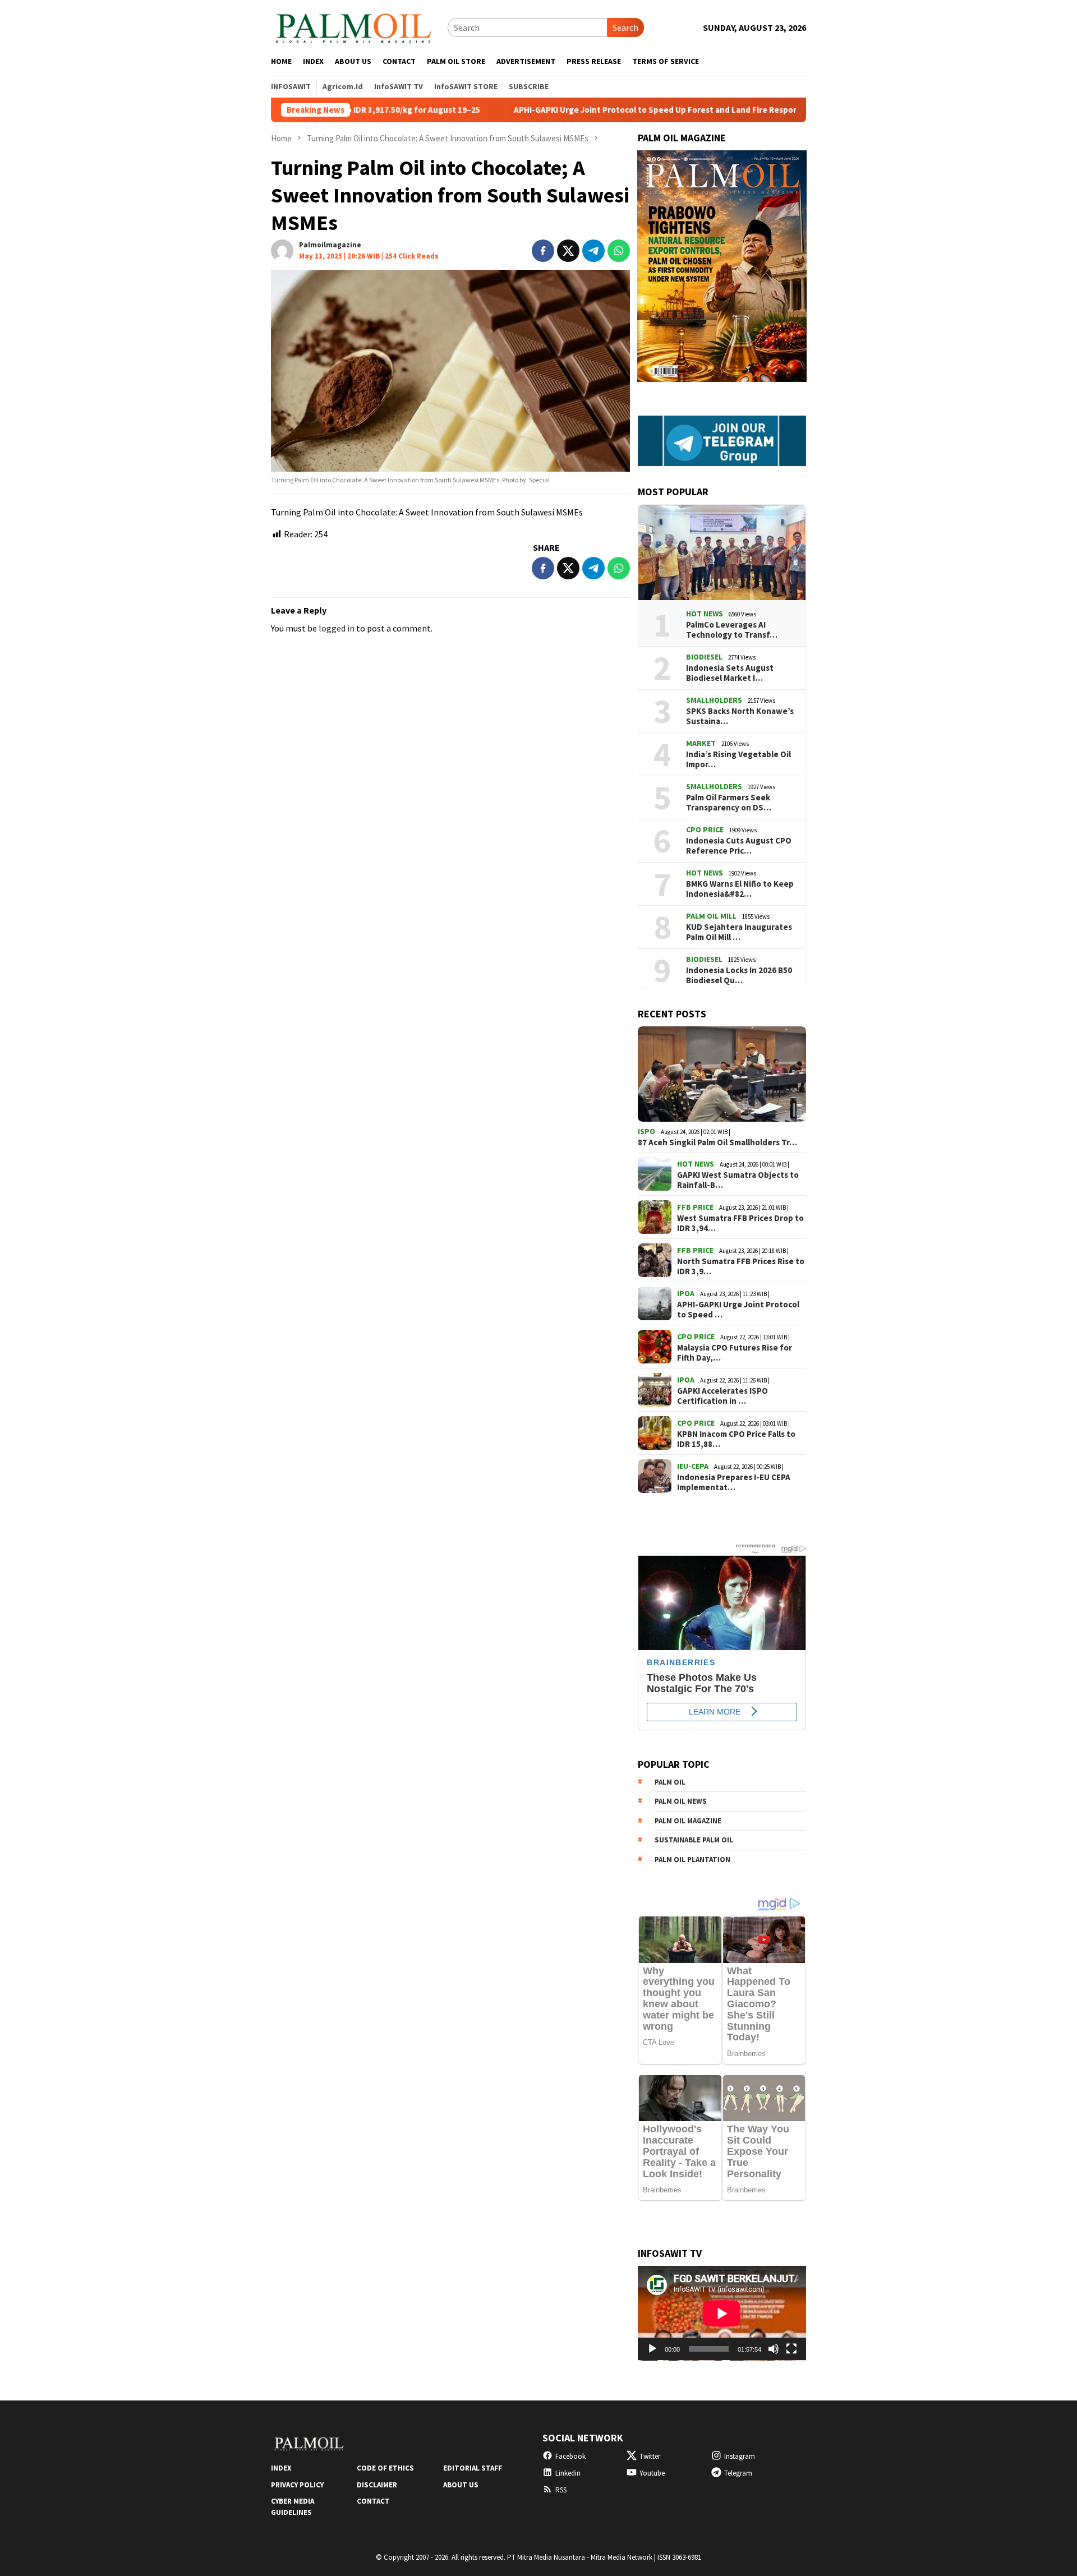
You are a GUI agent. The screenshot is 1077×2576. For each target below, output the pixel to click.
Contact (373, 2501)
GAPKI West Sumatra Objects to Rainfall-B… (738, 1180)
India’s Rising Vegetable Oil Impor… (738, 759)
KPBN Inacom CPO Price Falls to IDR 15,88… (736, 1439)
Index (281, 2468)
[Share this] (543, 251)
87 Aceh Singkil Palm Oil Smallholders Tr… (717, 1142)
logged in (337, 628)
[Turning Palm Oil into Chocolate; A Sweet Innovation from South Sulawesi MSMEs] (450, 371)
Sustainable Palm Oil (694, 1840)
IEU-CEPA (693, 1466)
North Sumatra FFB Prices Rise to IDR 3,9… (741, 1266)
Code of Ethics (385, 2468)
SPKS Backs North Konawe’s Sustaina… (740, 716)
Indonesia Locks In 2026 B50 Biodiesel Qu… (739, 975)
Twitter (650, 2456)
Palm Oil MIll (711, 916)
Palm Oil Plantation (692, 1860)
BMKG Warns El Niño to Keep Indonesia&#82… (740, 889)
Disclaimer (377, 2485)
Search (625, 27)
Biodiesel (704, 657)
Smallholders (714, 700)
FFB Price (695, 1207)
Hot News (705, 614)
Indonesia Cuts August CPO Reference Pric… (739, 846)
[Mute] (774, 2349)
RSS (561, 2490)
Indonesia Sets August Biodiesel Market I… (730, 673)
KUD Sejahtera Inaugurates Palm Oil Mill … (739, 932)
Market (701, 743)
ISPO (646, 1131)
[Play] (652, 2349)
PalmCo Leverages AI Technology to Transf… (732, 630)
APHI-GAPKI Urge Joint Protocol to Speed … (738, 1310)
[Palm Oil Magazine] (354, 26)
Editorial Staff (473, 2468)
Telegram (738, 2473)
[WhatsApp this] (619, 251)
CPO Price (705, 830)
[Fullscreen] (791, 2349)
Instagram (740, 2456)
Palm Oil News (681, 1801)
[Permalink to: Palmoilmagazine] (282, 250)
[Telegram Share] (593, 251)
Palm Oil (670, 1782)
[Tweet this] (568, 251)
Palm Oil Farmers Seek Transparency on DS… (729, 803)
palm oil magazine (688, 1821)
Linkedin (568, 2473)
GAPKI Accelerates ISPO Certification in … (722, 1396)
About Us (461, 2485)
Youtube (652, 2473)
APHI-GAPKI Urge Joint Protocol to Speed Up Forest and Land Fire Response (568, 110)
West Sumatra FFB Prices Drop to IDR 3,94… (740, 1223)
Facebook (570, 2456)
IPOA (686, 1293)
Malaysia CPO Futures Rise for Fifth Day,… (735, 1353)
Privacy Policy (297, 2485)
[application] (722, 2313)
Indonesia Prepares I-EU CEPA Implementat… (734, 1482)
